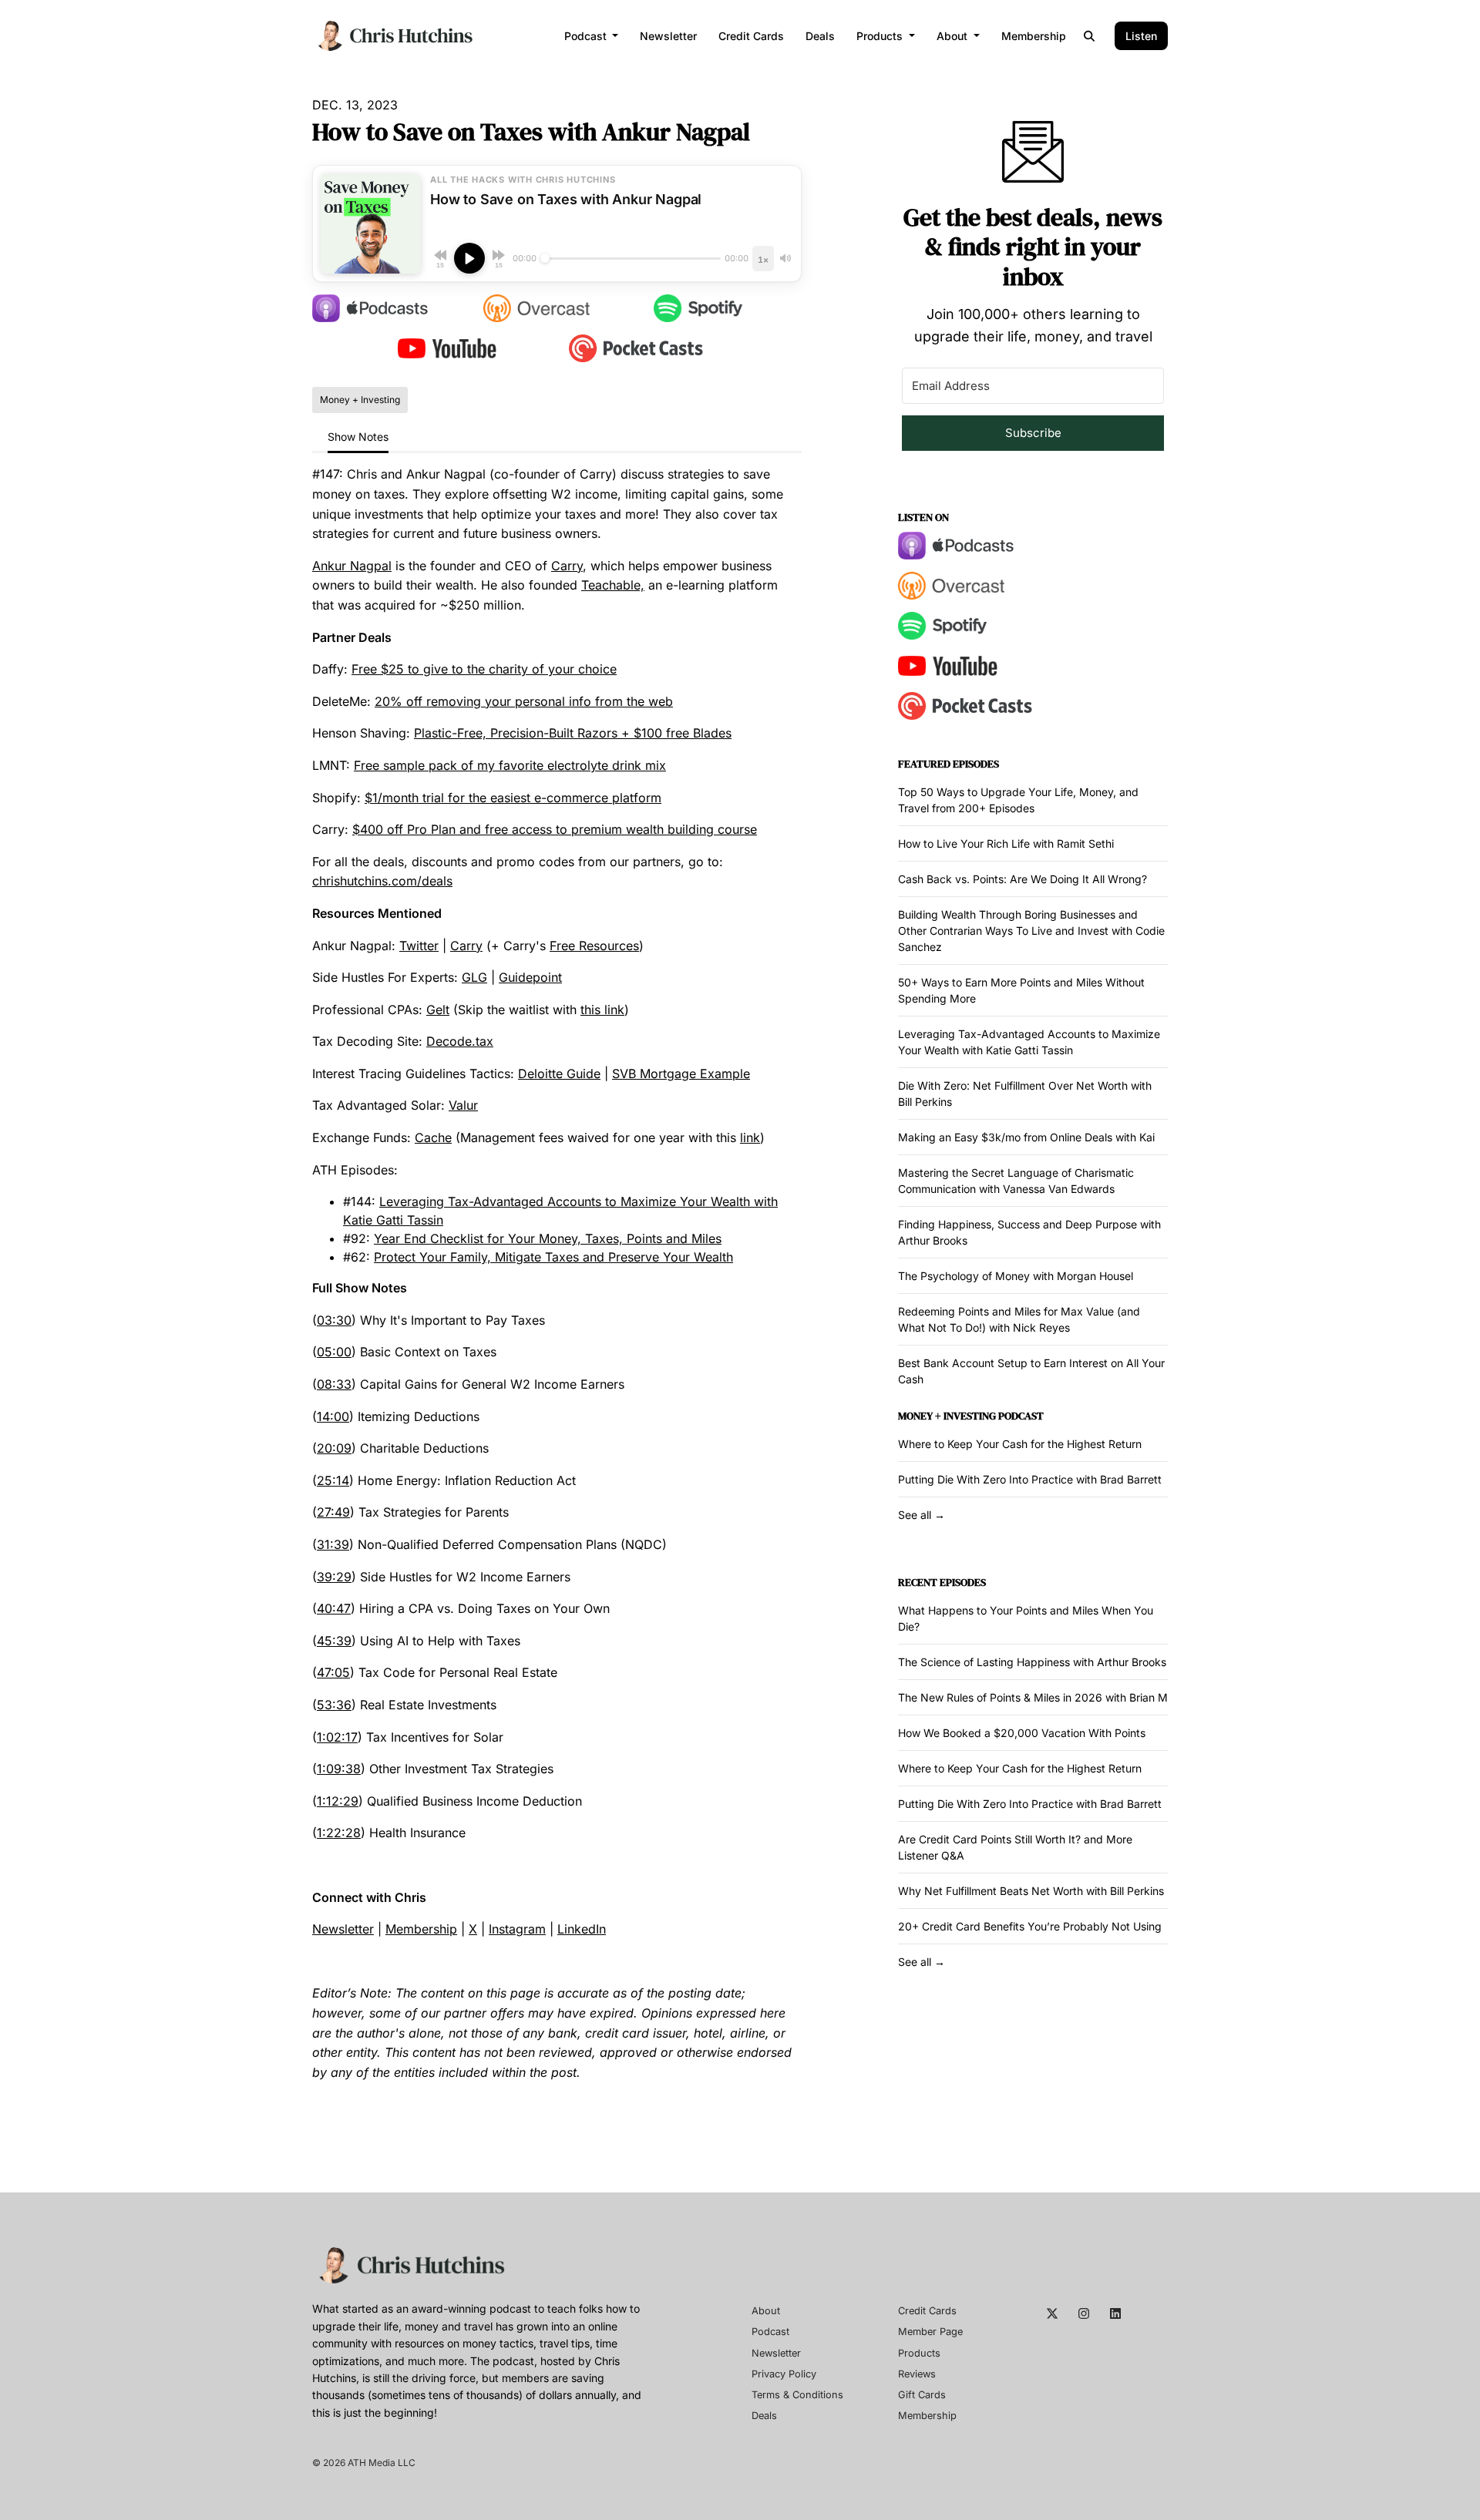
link (750, 1137)
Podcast (587, 36)
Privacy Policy (784, 2374)
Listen (1141, 36)
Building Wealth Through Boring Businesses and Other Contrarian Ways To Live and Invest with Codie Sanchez (1031, 931)
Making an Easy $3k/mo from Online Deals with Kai (1026, 1137)
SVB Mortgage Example (681, 1074)
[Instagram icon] (1084, 2313)
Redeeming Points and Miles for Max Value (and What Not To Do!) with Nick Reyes (1019, 1319)
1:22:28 (339, 1833)
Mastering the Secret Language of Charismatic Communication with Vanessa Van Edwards (1016, 1181)
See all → (922, 1515)
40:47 (334, 1608)
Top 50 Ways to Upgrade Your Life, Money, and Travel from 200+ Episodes (1018, 800)
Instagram (517, 1929)
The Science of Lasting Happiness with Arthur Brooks (1032, 1662)
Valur (463, 1105)
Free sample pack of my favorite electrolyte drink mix (510, 765)
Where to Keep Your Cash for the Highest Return (1020, 1444)
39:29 (334, 1577)
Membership (1034, 36)
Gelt (438, 1010)
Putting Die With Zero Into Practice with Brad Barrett (1030, 1479)
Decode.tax (460, 1041)
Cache (433, 1137)
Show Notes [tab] (358, 437)
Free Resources (594, 946)
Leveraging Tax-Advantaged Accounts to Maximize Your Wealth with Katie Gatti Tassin (1029, 1042)
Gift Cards (922, 2395)
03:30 (334, 1320)
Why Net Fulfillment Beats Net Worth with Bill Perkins (1031, 1891)
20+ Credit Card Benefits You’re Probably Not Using (1030, 1926)
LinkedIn (582, 1929)
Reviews (917, 2374)
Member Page (930, 2332)
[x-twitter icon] (1052, 2313)
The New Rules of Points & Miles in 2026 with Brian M (1033, 1697)
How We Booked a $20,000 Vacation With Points (1022, 1733)
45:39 (334, 1641)
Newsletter (668, 36)
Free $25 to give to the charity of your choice (484, 669)
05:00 (334, 1352)
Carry (567, 566)
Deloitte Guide (559, 1074)
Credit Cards (751, 36)
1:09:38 (339, 1769)
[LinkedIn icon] (1115, 2313)
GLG (474, 977)
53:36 (334, 1705)
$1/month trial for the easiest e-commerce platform (513, 798)
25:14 (333, 1480)
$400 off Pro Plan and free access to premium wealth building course (555, 829)
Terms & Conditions (797, 2395)
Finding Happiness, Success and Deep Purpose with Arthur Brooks (1029, 1232)
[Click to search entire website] (1090, 36)
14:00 (333, 1416)
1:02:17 (337, 1737)
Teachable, (613, 585)
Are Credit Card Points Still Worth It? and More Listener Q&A (1015, 1847)
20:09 (334, 1448)
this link (602, 1010)
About (954, 36)
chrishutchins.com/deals (382, 881)
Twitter (419, 946)
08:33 (334, 1384)
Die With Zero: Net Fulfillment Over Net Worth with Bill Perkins (1025, 1094)
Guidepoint (530, 977)
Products (881, 36)
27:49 (333, 1512)
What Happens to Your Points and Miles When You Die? (1026, 1618)
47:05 (333, 1672)
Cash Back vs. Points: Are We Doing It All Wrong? (1023, 879)
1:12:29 (338, 1801)
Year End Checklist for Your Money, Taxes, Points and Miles (548, 1238)
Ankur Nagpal (352, 566)
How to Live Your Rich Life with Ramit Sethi (1006, 843)
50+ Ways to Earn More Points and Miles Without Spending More (1021, 990)
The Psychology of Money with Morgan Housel (1016, 1276)
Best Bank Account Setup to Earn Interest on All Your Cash (1031, 1371)
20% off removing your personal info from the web (524, 701)
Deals (820, 36)
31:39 (333, 1544)
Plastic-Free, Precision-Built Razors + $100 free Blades (573, 733)
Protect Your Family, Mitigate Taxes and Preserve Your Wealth (553, 1257)
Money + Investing (947, 1416)
